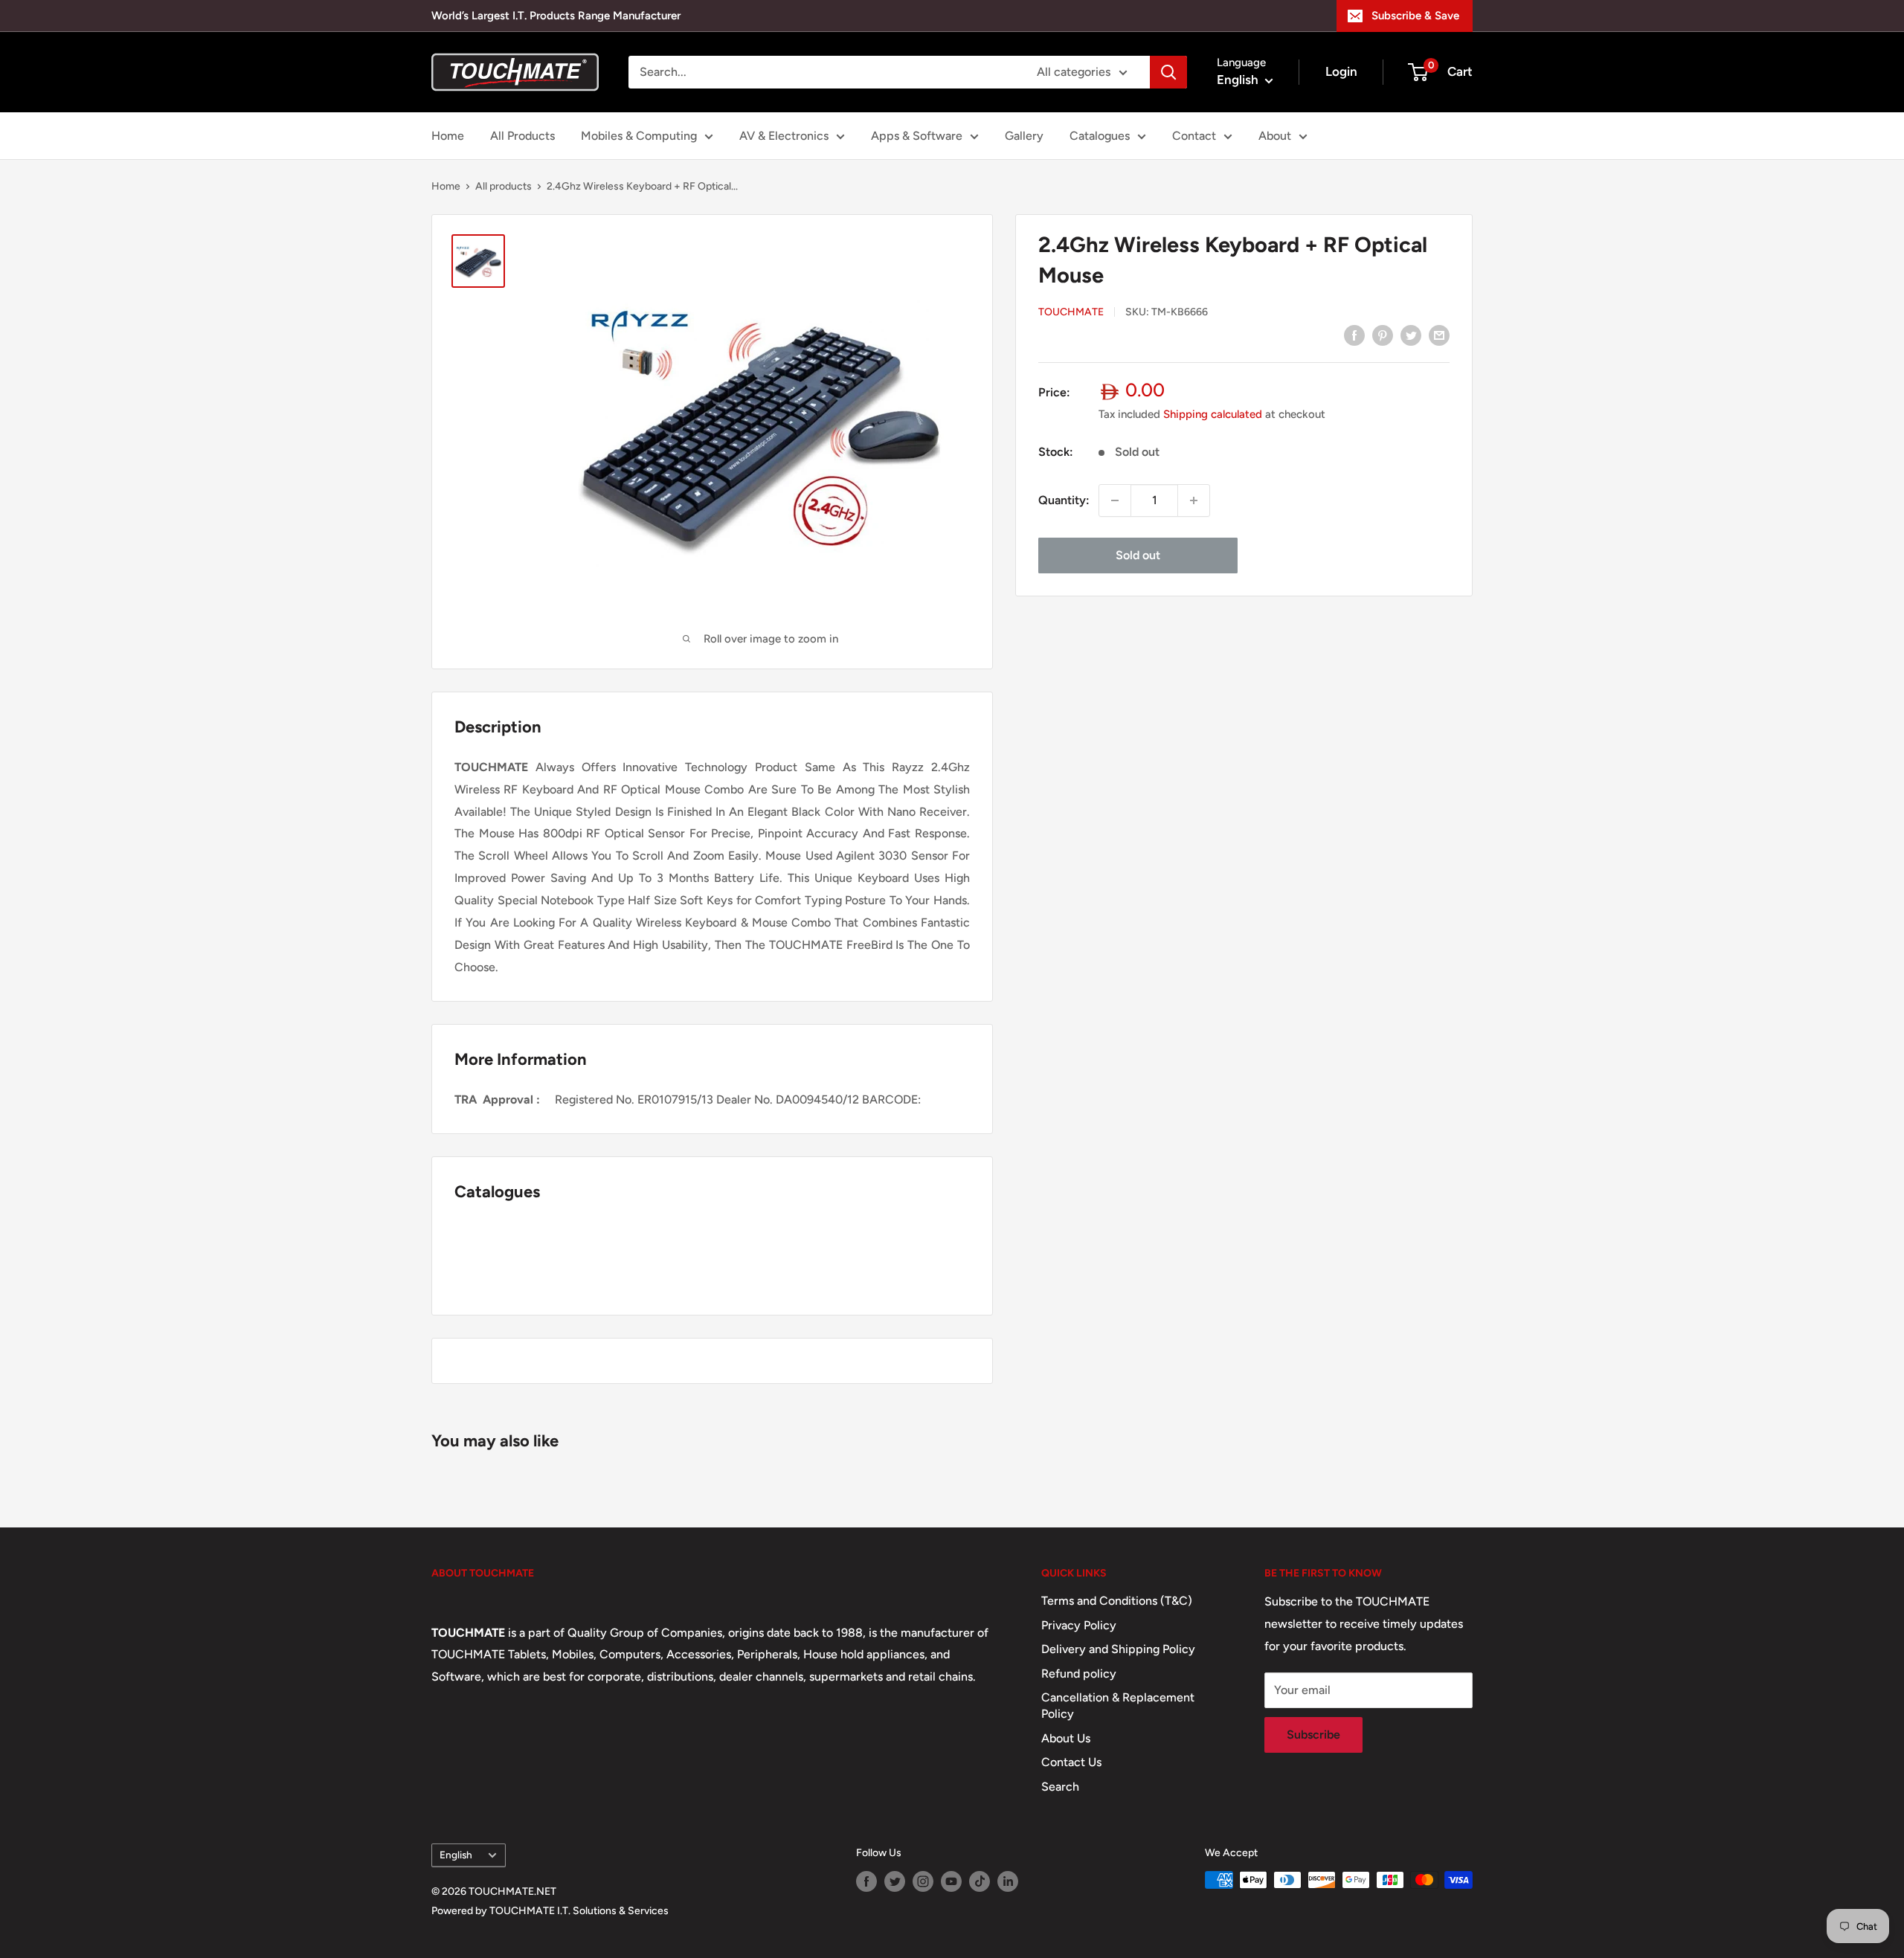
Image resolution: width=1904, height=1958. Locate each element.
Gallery (1024, 136)
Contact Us (1071, 1762)
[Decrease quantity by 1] (1115, 500)
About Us (1066, 1738)
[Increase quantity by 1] (1194, 500)
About (1275, 136)
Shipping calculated (1213, 414)
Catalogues (1100, 136)
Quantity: (1064, 500)
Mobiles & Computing (639, 136)
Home (448, 136)
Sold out (1138, 555)
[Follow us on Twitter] (895, 1881)
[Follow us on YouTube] (951, 1881)
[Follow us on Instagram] (923, 1881)
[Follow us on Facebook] (866, 1881)
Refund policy (1079, 1674)
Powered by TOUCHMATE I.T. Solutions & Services (550, 1911)
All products (504, 186)
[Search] (1168, 72)
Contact (1194, 136)
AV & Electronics (784, 136)
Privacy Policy (1079, 1625)
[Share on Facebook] (1354, 335)
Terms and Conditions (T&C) (1117, 1601)
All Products (522, 136)
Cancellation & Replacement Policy (1118, 1706)
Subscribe (1313, 1735)
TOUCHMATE (1071, 313)
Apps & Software (917, 136)
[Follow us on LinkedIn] (1008, 1881)
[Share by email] (1439, 335)
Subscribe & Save (1415, 16)
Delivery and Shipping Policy (1118, 1649)
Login (1341, 71)
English (456, 1855)
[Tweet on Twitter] (1411, 335)
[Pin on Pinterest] (1383, 335)
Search (1060, 1787)
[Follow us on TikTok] (980, 1881)
